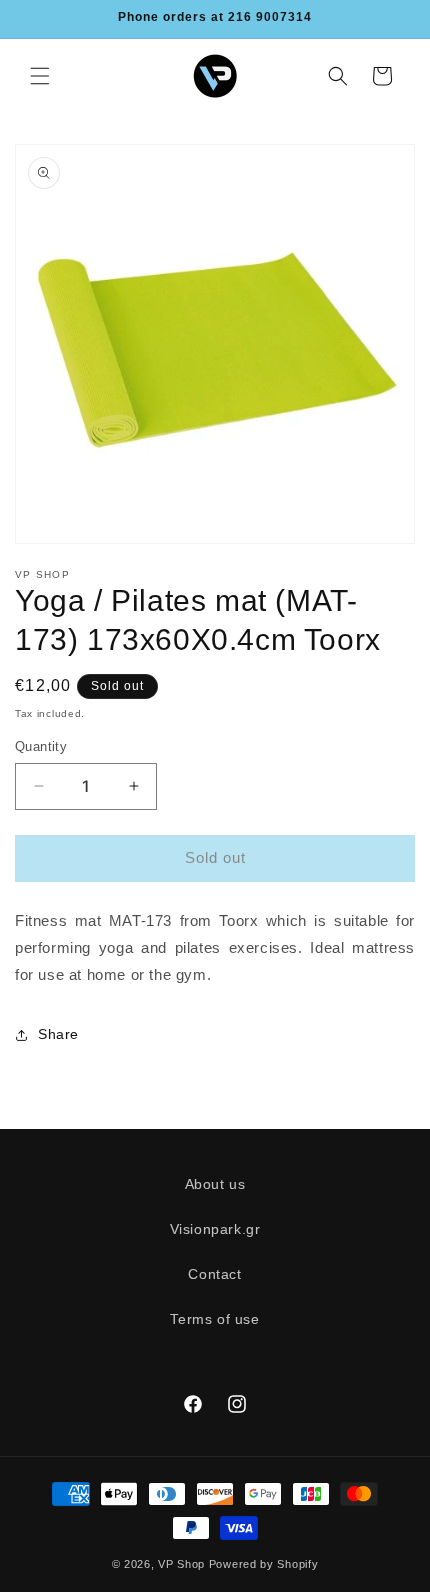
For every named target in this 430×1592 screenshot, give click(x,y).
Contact (214, 1274)
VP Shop (181, 1564)
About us (215, 1184)
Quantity (41, 746)
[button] (40, 76)
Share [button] (58, 1034)
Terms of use (214, 1319)
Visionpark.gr (215, 1229)
